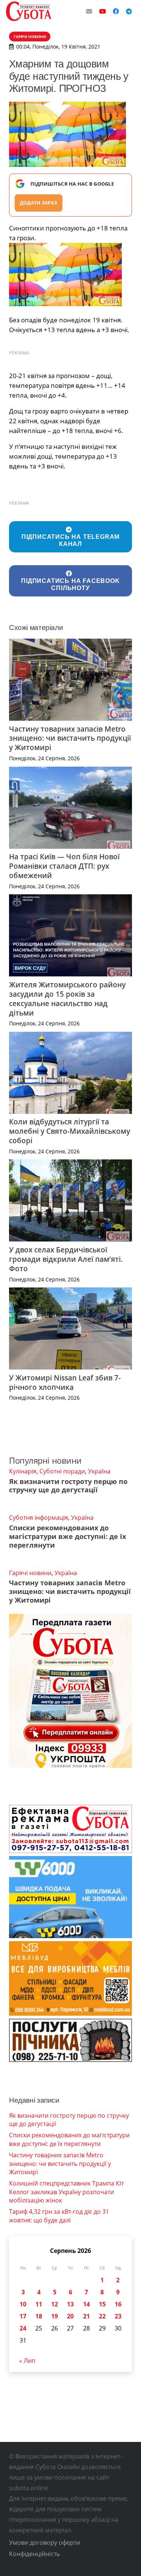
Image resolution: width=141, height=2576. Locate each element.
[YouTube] (103, 11)
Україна (99, 1471)
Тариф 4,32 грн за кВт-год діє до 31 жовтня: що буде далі (59, 2216)
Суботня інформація (39, 1518)
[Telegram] (129, 11)
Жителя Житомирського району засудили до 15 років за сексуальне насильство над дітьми (67, 999)
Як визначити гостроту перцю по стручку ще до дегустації (68, 1486)
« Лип (27, 2361)
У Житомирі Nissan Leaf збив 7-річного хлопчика (65, 1382)
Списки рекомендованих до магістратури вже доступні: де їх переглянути (67, 1536)
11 (39, 2304)
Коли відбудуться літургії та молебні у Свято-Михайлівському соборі (70, 1131)
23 (118, 2316)
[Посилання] (29, 11)
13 (70, 2304)
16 (118, 2304)
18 (39, 2316)
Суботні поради (62, 1471)
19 (55, 2316)
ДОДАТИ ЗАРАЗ (39, 203)
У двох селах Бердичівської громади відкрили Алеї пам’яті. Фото (66, 1259)
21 (86, 2316)
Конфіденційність (34, 2554)
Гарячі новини (30, 1573)
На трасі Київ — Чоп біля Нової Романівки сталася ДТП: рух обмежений (64, 866)
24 (23, 2328)
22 (102, 2316)
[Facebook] (116, 11)
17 (23, 2316)
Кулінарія (23, 1471)
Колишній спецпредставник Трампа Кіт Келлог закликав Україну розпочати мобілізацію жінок (66, 2192)
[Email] (89, 11)
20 (70, 2316)
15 (102, 2304)
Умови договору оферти (45, 2542)
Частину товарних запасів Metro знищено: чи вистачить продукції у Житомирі (70, 738)
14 (86, 2304)
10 (23, 2304)
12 (55, 2304)
